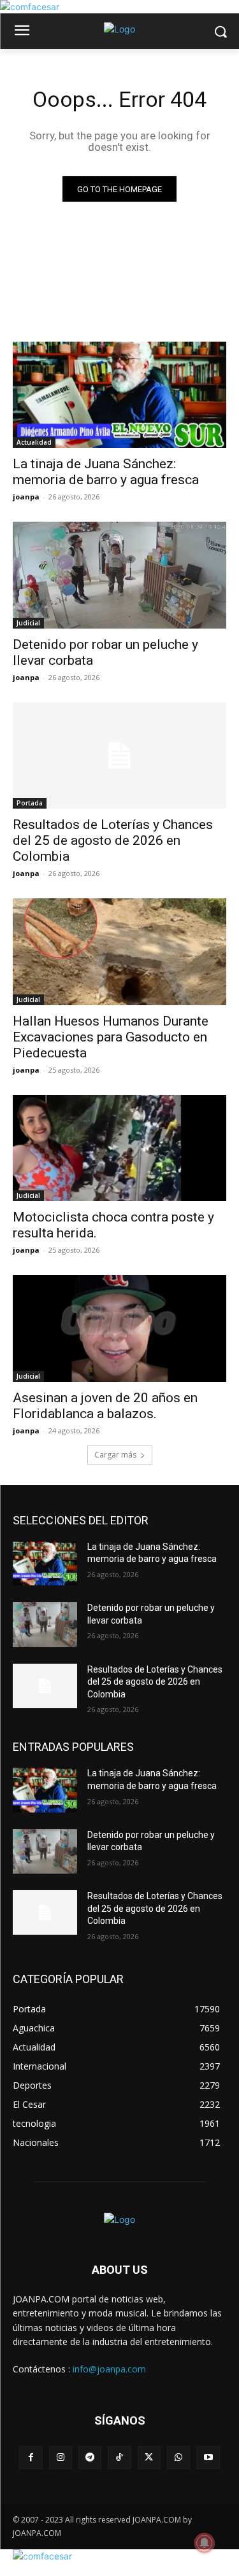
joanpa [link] (26, 497)
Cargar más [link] (115, 1455)
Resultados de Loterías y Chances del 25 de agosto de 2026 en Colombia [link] (113, 840)
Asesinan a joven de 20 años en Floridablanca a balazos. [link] (105, 1406)
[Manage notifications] (205, 2543)
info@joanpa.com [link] (109, 2369)
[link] (30, 7)
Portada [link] (30, 803)
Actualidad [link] (34, 442)
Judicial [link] (28, 623)
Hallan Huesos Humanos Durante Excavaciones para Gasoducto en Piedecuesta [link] (111, 1037)
